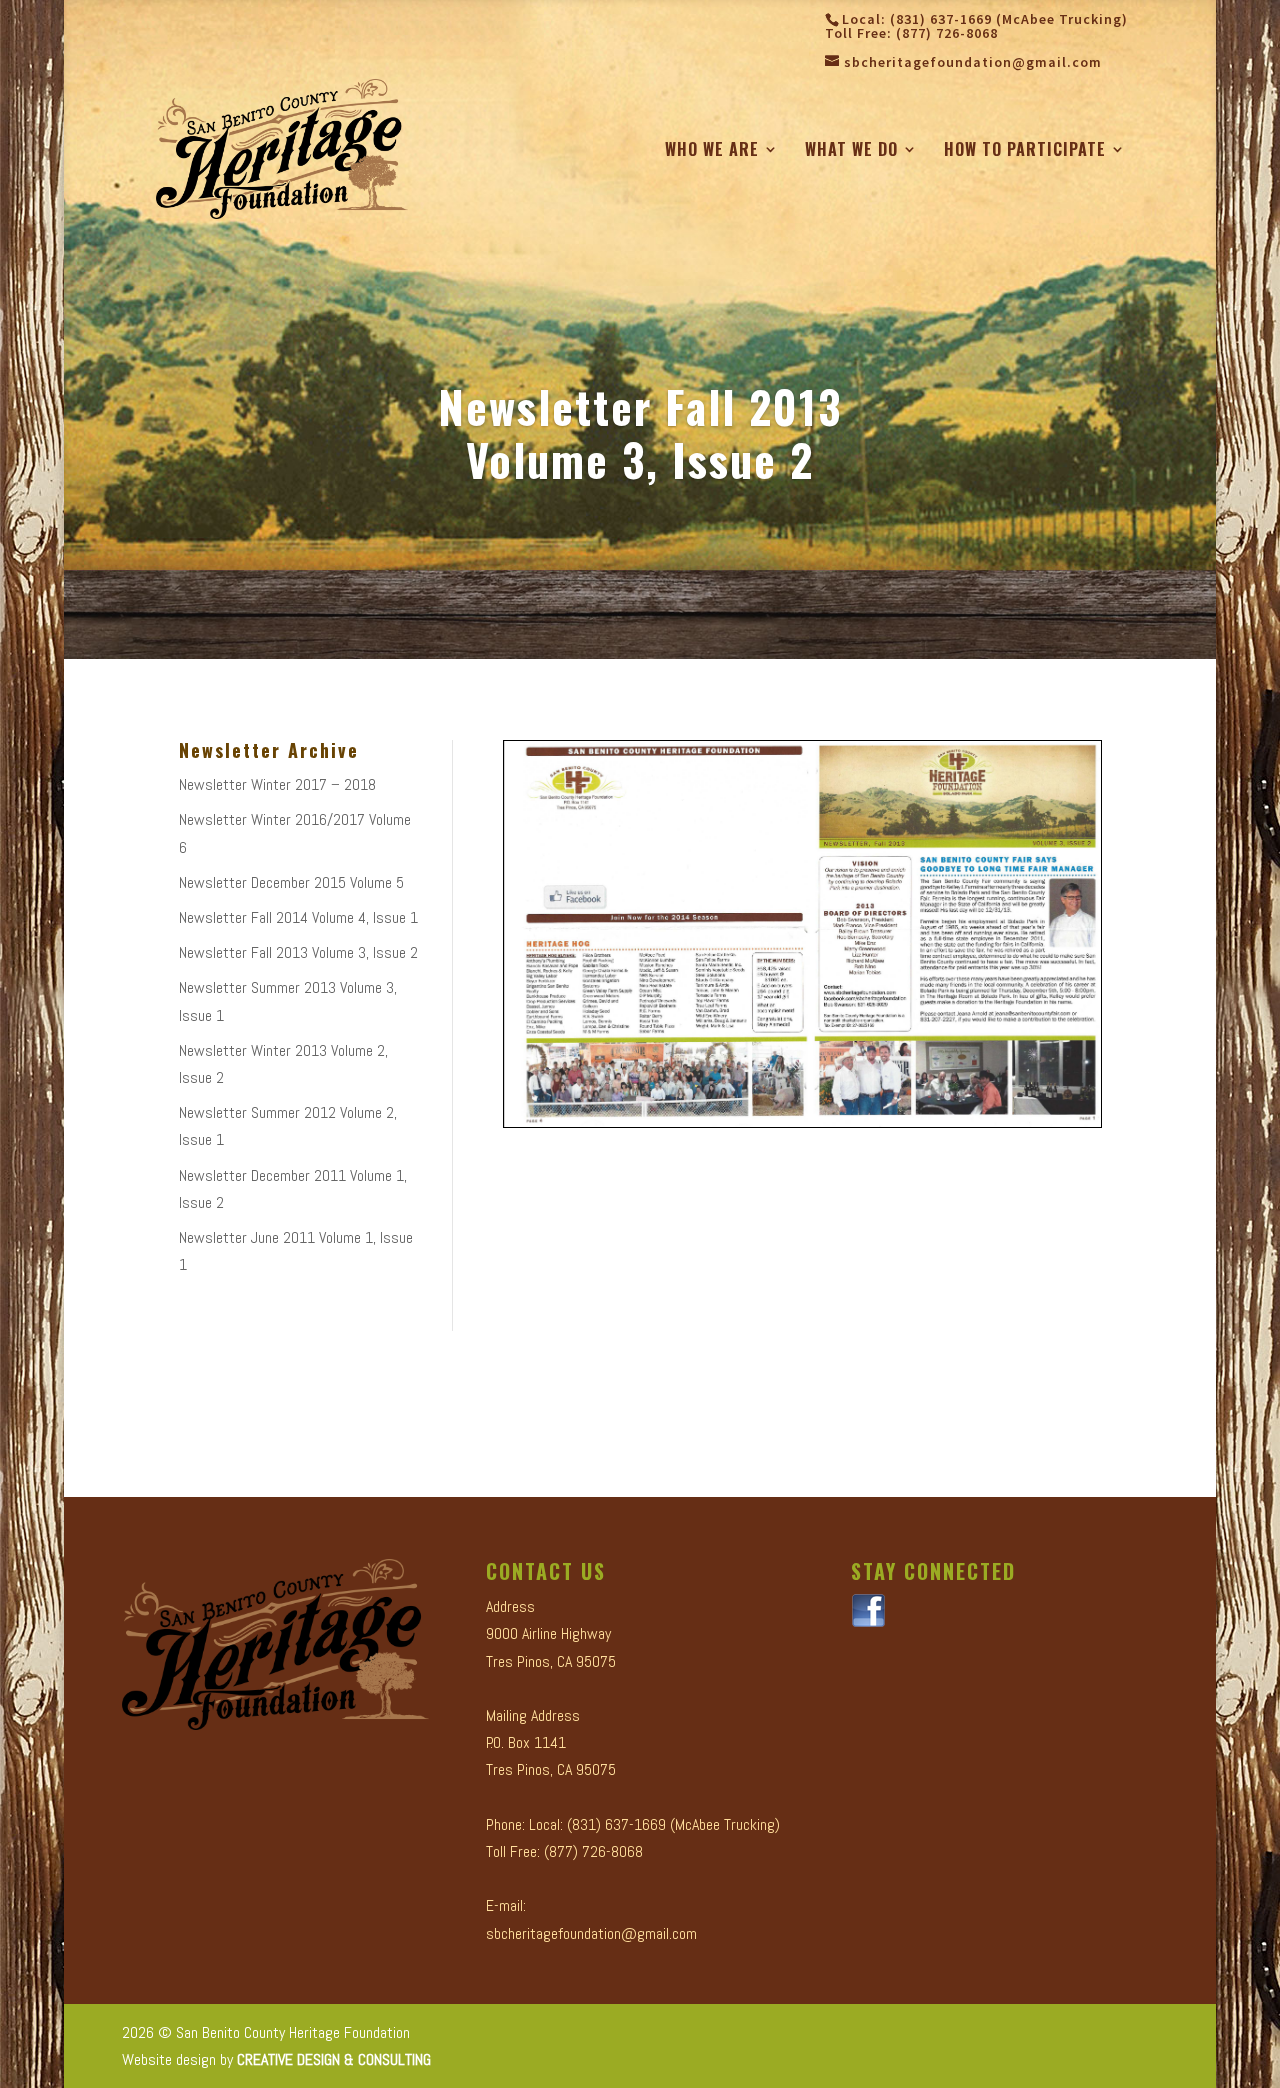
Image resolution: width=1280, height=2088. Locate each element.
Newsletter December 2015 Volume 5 (291, 882)
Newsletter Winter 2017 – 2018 (277, 784)
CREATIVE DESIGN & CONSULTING (334, 2059)
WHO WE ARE (712, 151)
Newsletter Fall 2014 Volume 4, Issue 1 (298, 917)
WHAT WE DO (851, 151)
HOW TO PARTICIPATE (1025, 151)
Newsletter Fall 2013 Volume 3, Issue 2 (298, 952)
